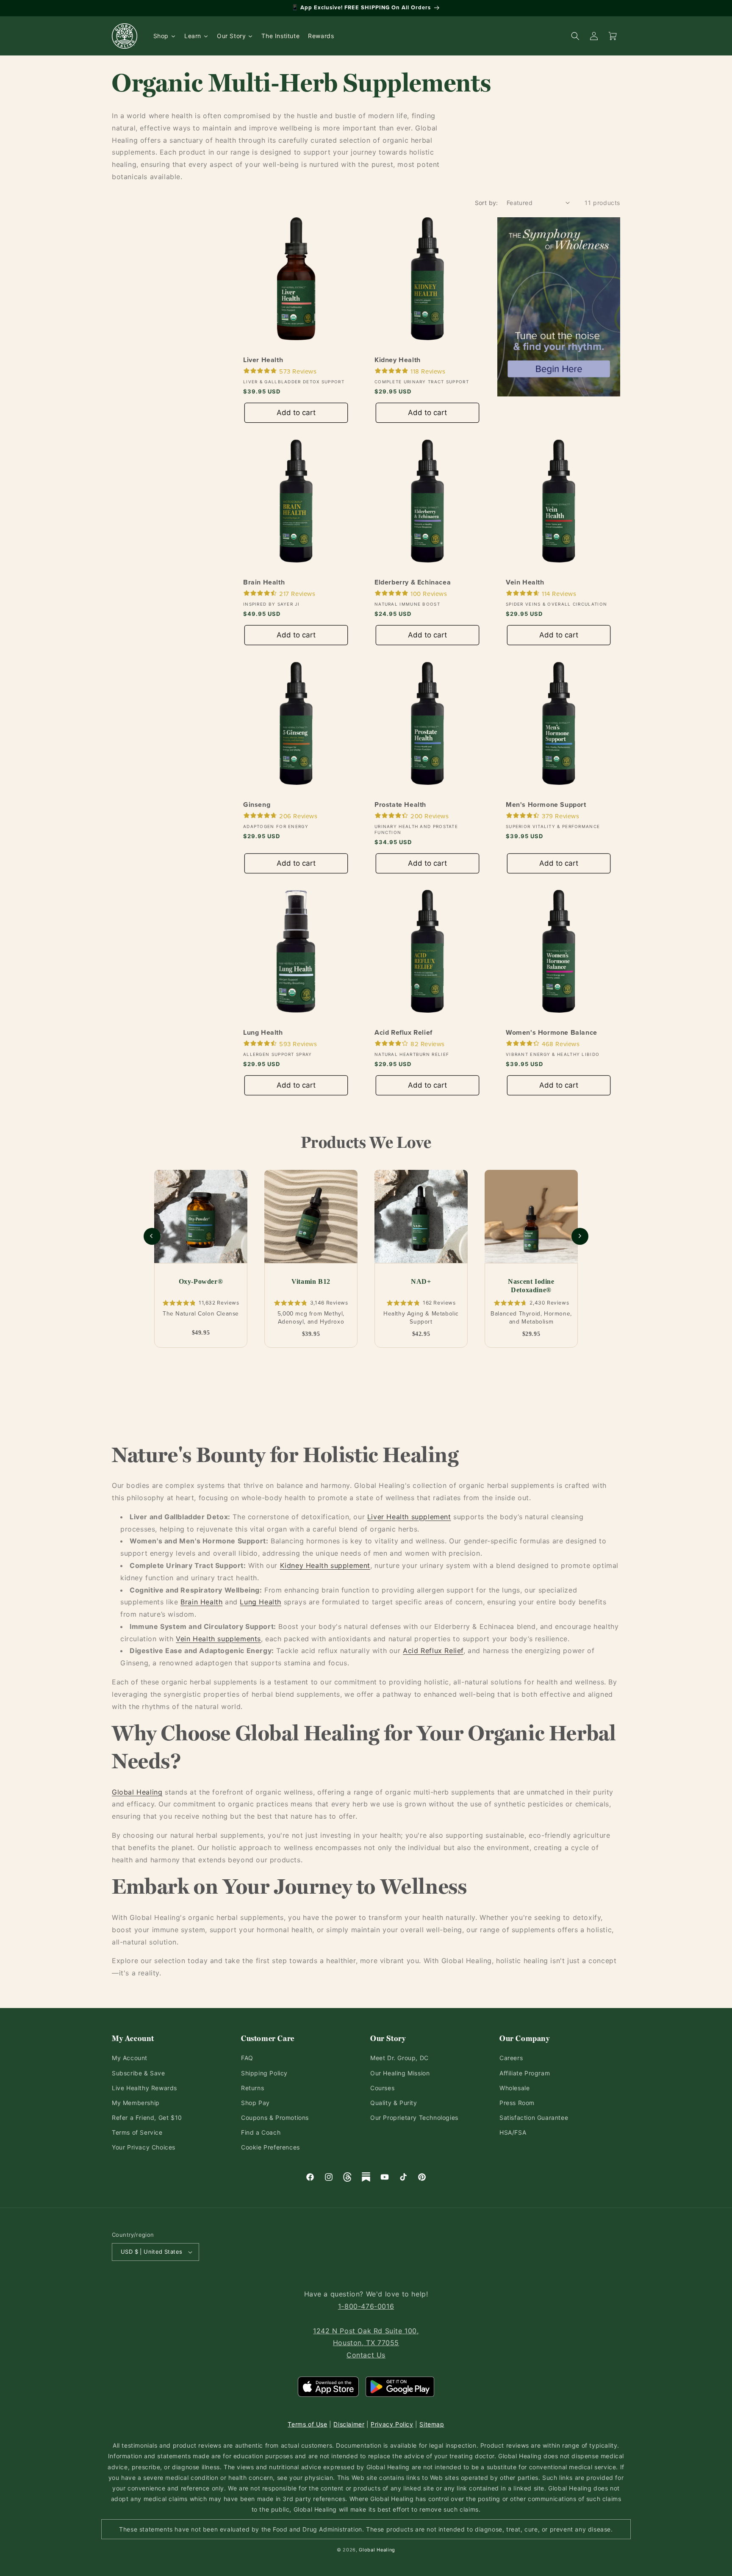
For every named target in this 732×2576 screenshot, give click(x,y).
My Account (130, 2058)
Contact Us (366, 2355)
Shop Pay (255, 2103)
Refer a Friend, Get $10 (147, 2118)
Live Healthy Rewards (144, 2088)
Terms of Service (137, 2132)
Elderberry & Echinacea (413, 583)
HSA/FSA (513, 2132)
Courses (382, 2088)
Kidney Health (398, 360)
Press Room (517, 2103)
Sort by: (487, 203)
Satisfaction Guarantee (534, 2118)
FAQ (247, 2058)
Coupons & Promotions (275, 2118)
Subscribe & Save (139, 2073)
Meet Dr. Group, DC (399, 2058)
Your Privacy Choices (144, 2147)
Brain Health (264, 583)
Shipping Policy (264, 2073)
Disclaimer (349, 2424)
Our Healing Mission (400, 2073)
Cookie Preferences (270, 2147)
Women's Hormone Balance (552, 1033)
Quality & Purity (394, 2103)
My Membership (136, 2103)
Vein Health (525, 583)
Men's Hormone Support (546, 805)
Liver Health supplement (409, 1517)
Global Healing (137, 1792)
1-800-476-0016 (366, 2306)
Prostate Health (400, 805)
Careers (511, 2058)
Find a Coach (261, 2132)
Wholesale (514, 2088)
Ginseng (257, 805)
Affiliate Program (525, 2073)
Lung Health (263, 1033)
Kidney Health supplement (325, 1565)
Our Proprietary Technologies (414, 2118)
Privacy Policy (392, 2424)
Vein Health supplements (218, 1639)
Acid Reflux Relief (403, 1033)
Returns (252, 2088)
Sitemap (432, 2424)
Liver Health (263, 360)
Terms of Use (307, 2424)
